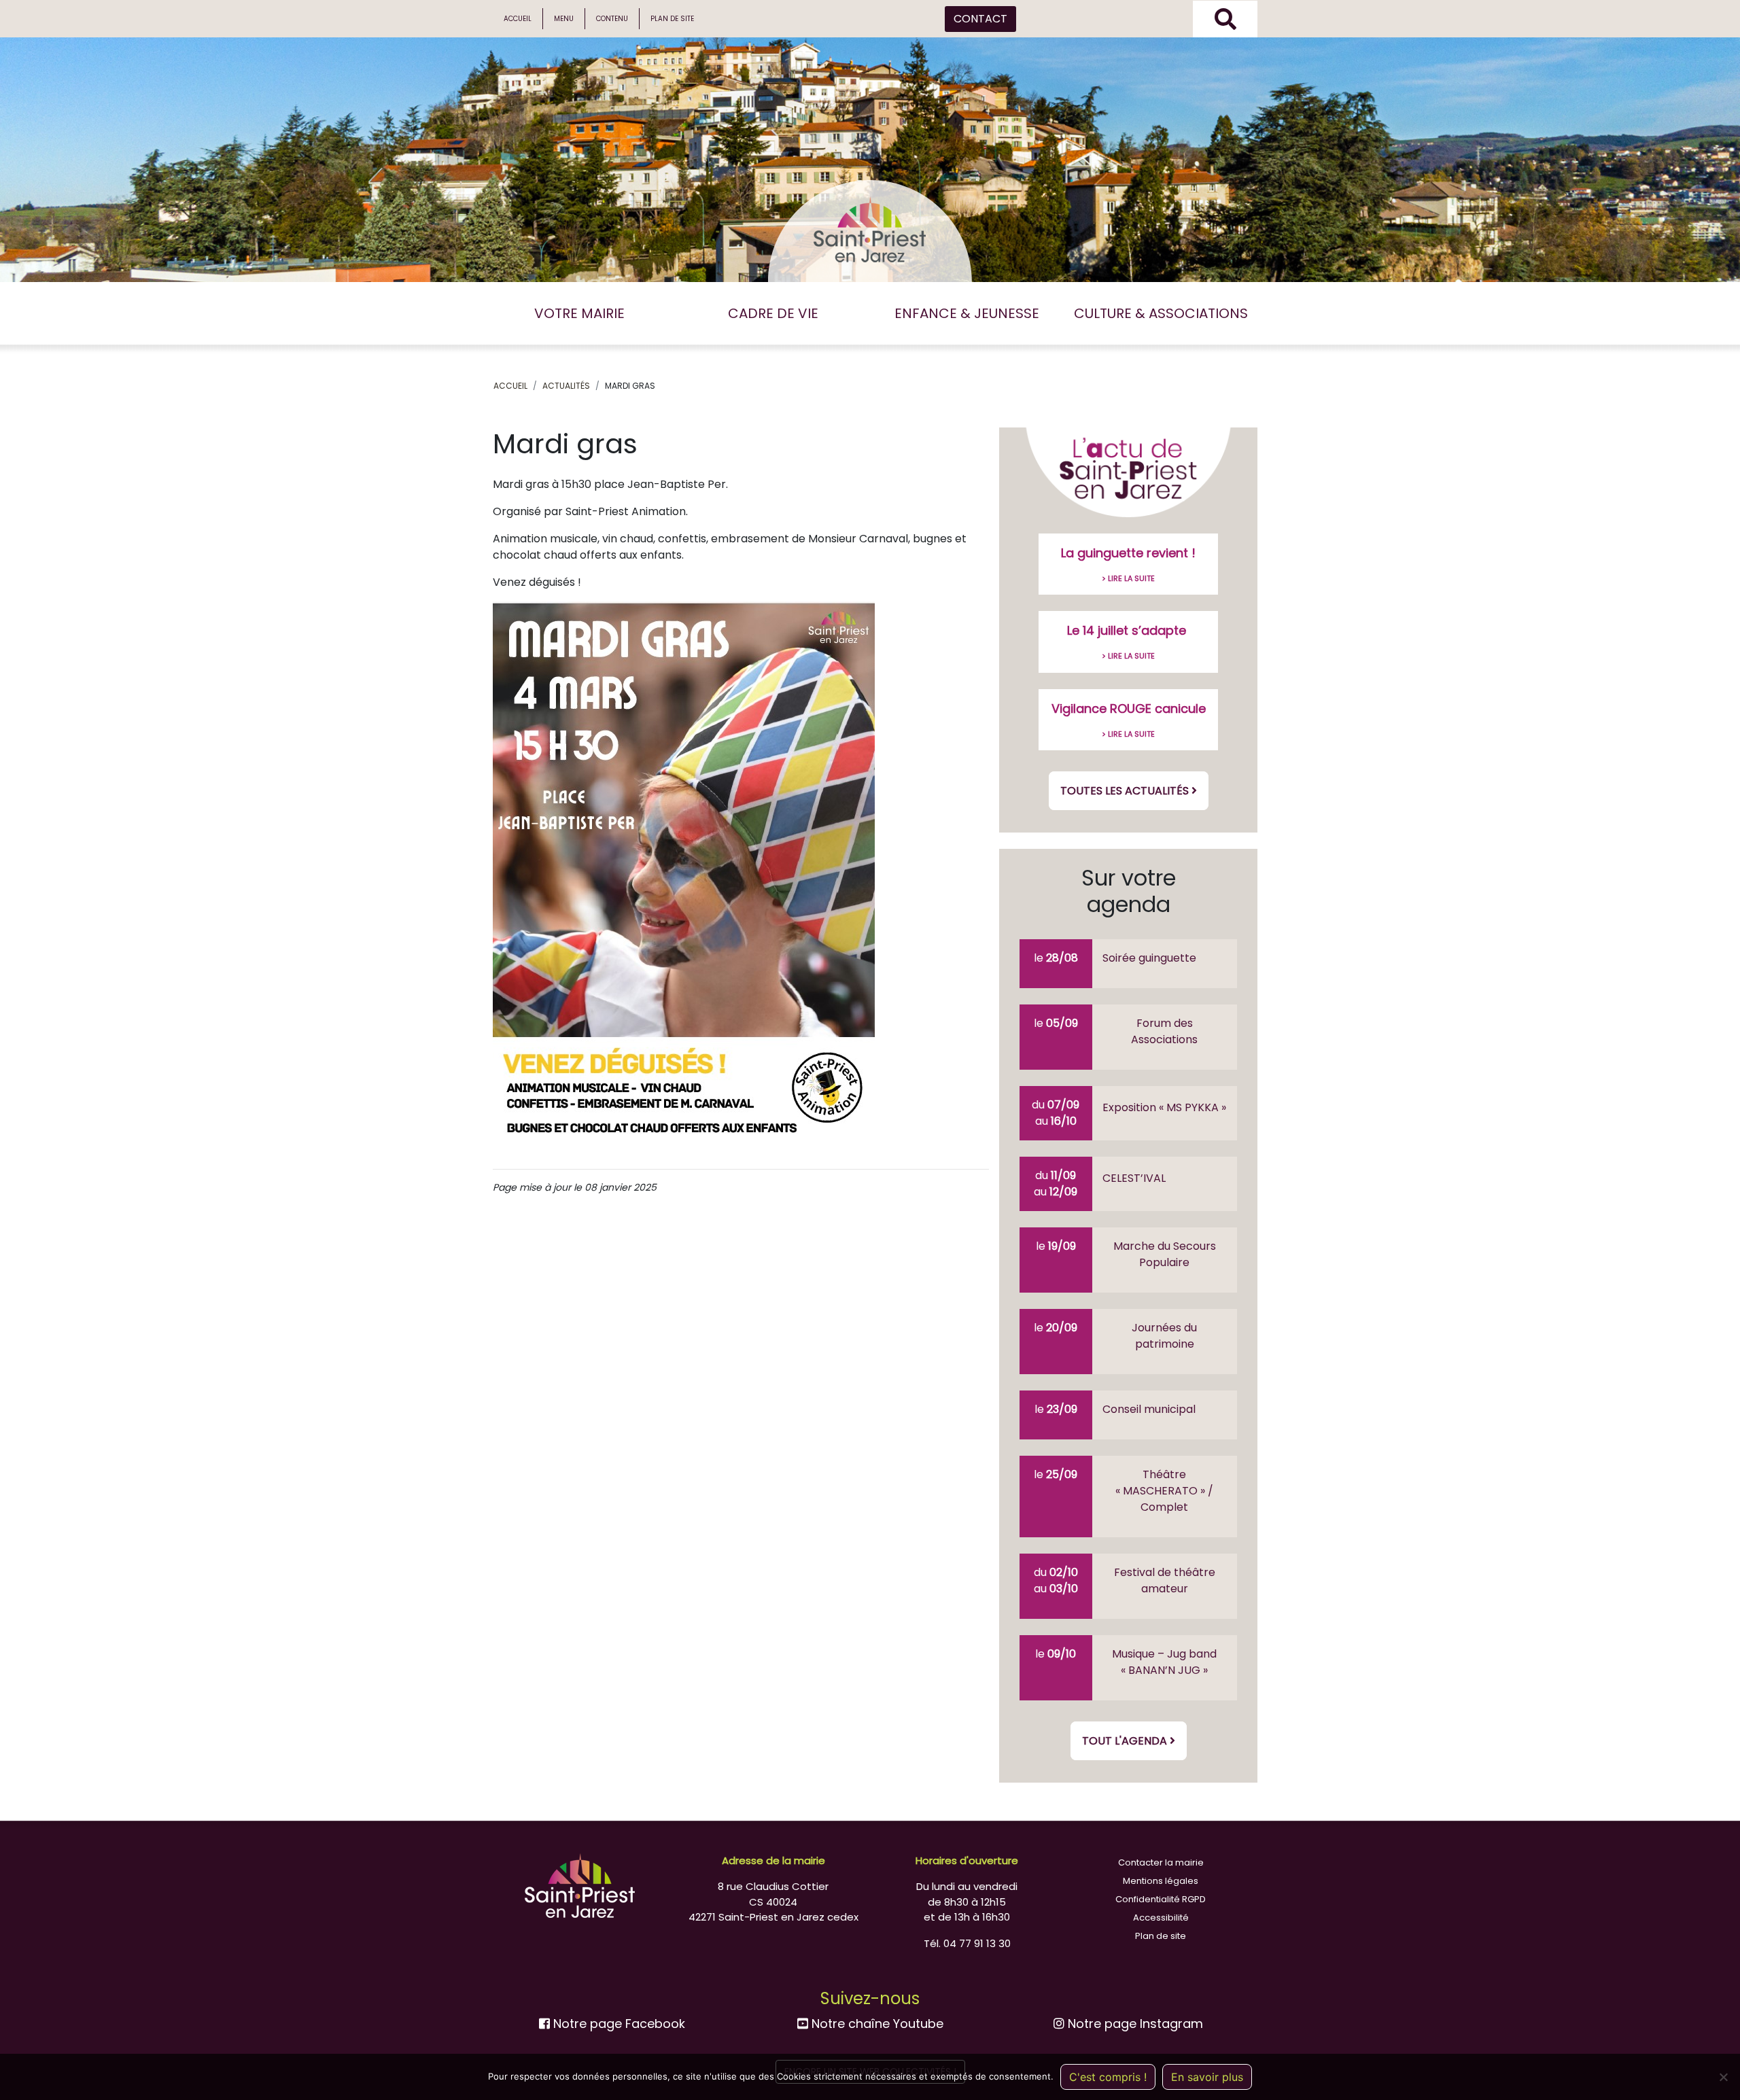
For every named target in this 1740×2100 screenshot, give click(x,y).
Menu (564, 19)
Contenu (612, 19)
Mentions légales (1161, 1881)
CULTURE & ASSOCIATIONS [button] (1161, 313)
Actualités (566, 386)
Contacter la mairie (1161, 1862)
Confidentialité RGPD (1161, 1899)
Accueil (518, 19)
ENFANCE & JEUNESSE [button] (967, 313)
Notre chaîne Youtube (876, 2024)
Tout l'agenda (1126, 1741)
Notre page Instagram (1134, 2024)
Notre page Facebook (617, 2024)
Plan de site (672, 19)
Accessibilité (1161, 1918)
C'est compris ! (1108, 2077)
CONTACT (980, 19)
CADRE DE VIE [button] (773, 313)
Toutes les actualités (1126, 791)
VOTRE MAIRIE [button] (579, 313)
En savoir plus (1207, 2077)
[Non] (1723, 2077)
